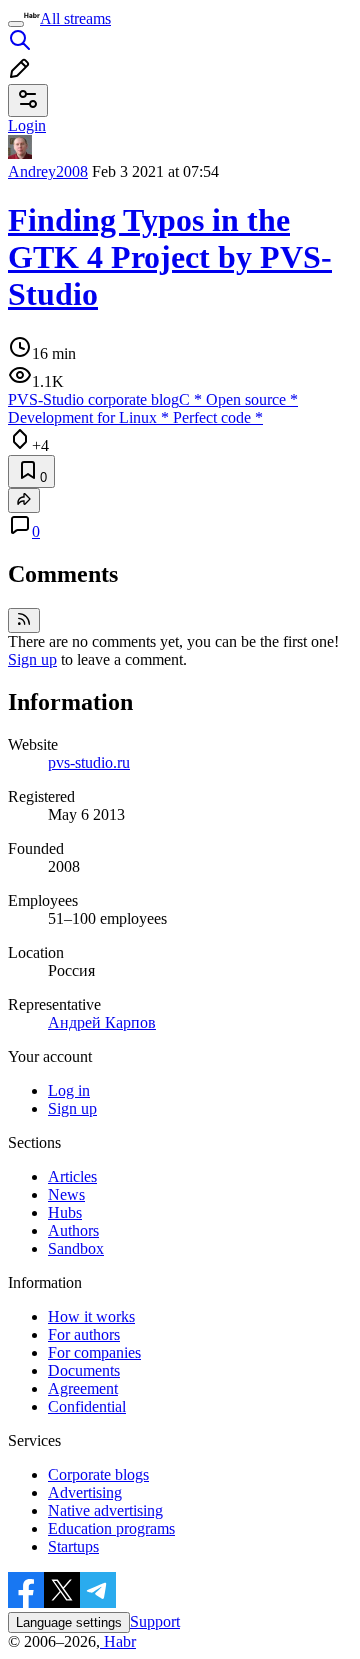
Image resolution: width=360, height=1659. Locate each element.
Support (155, 1621)
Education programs (111, 1528)
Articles (72, 1176)
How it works (91, 1316)
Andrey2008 (48, 171)
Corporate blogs (98, 1474)
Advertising (85, 1492)
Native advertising (105, 1510)
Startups (73, 1546)
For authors (84, 1334)
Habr (118, 1641)
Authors (73, 1230)
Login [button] (27, 125)
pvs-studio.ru (89, 762)
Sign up (32, 659)
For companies (94, 1352)
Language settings (69, 1622)
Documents (84, 1370)
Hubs (65, 1212)
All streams (75, 18)
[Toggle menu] (16, 24)
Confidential (87, 1406)
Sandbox (76, 1248)
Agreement (83, 1388)
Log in (69, 1090)
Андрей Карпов (102, 1022)
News (66, 1194)
